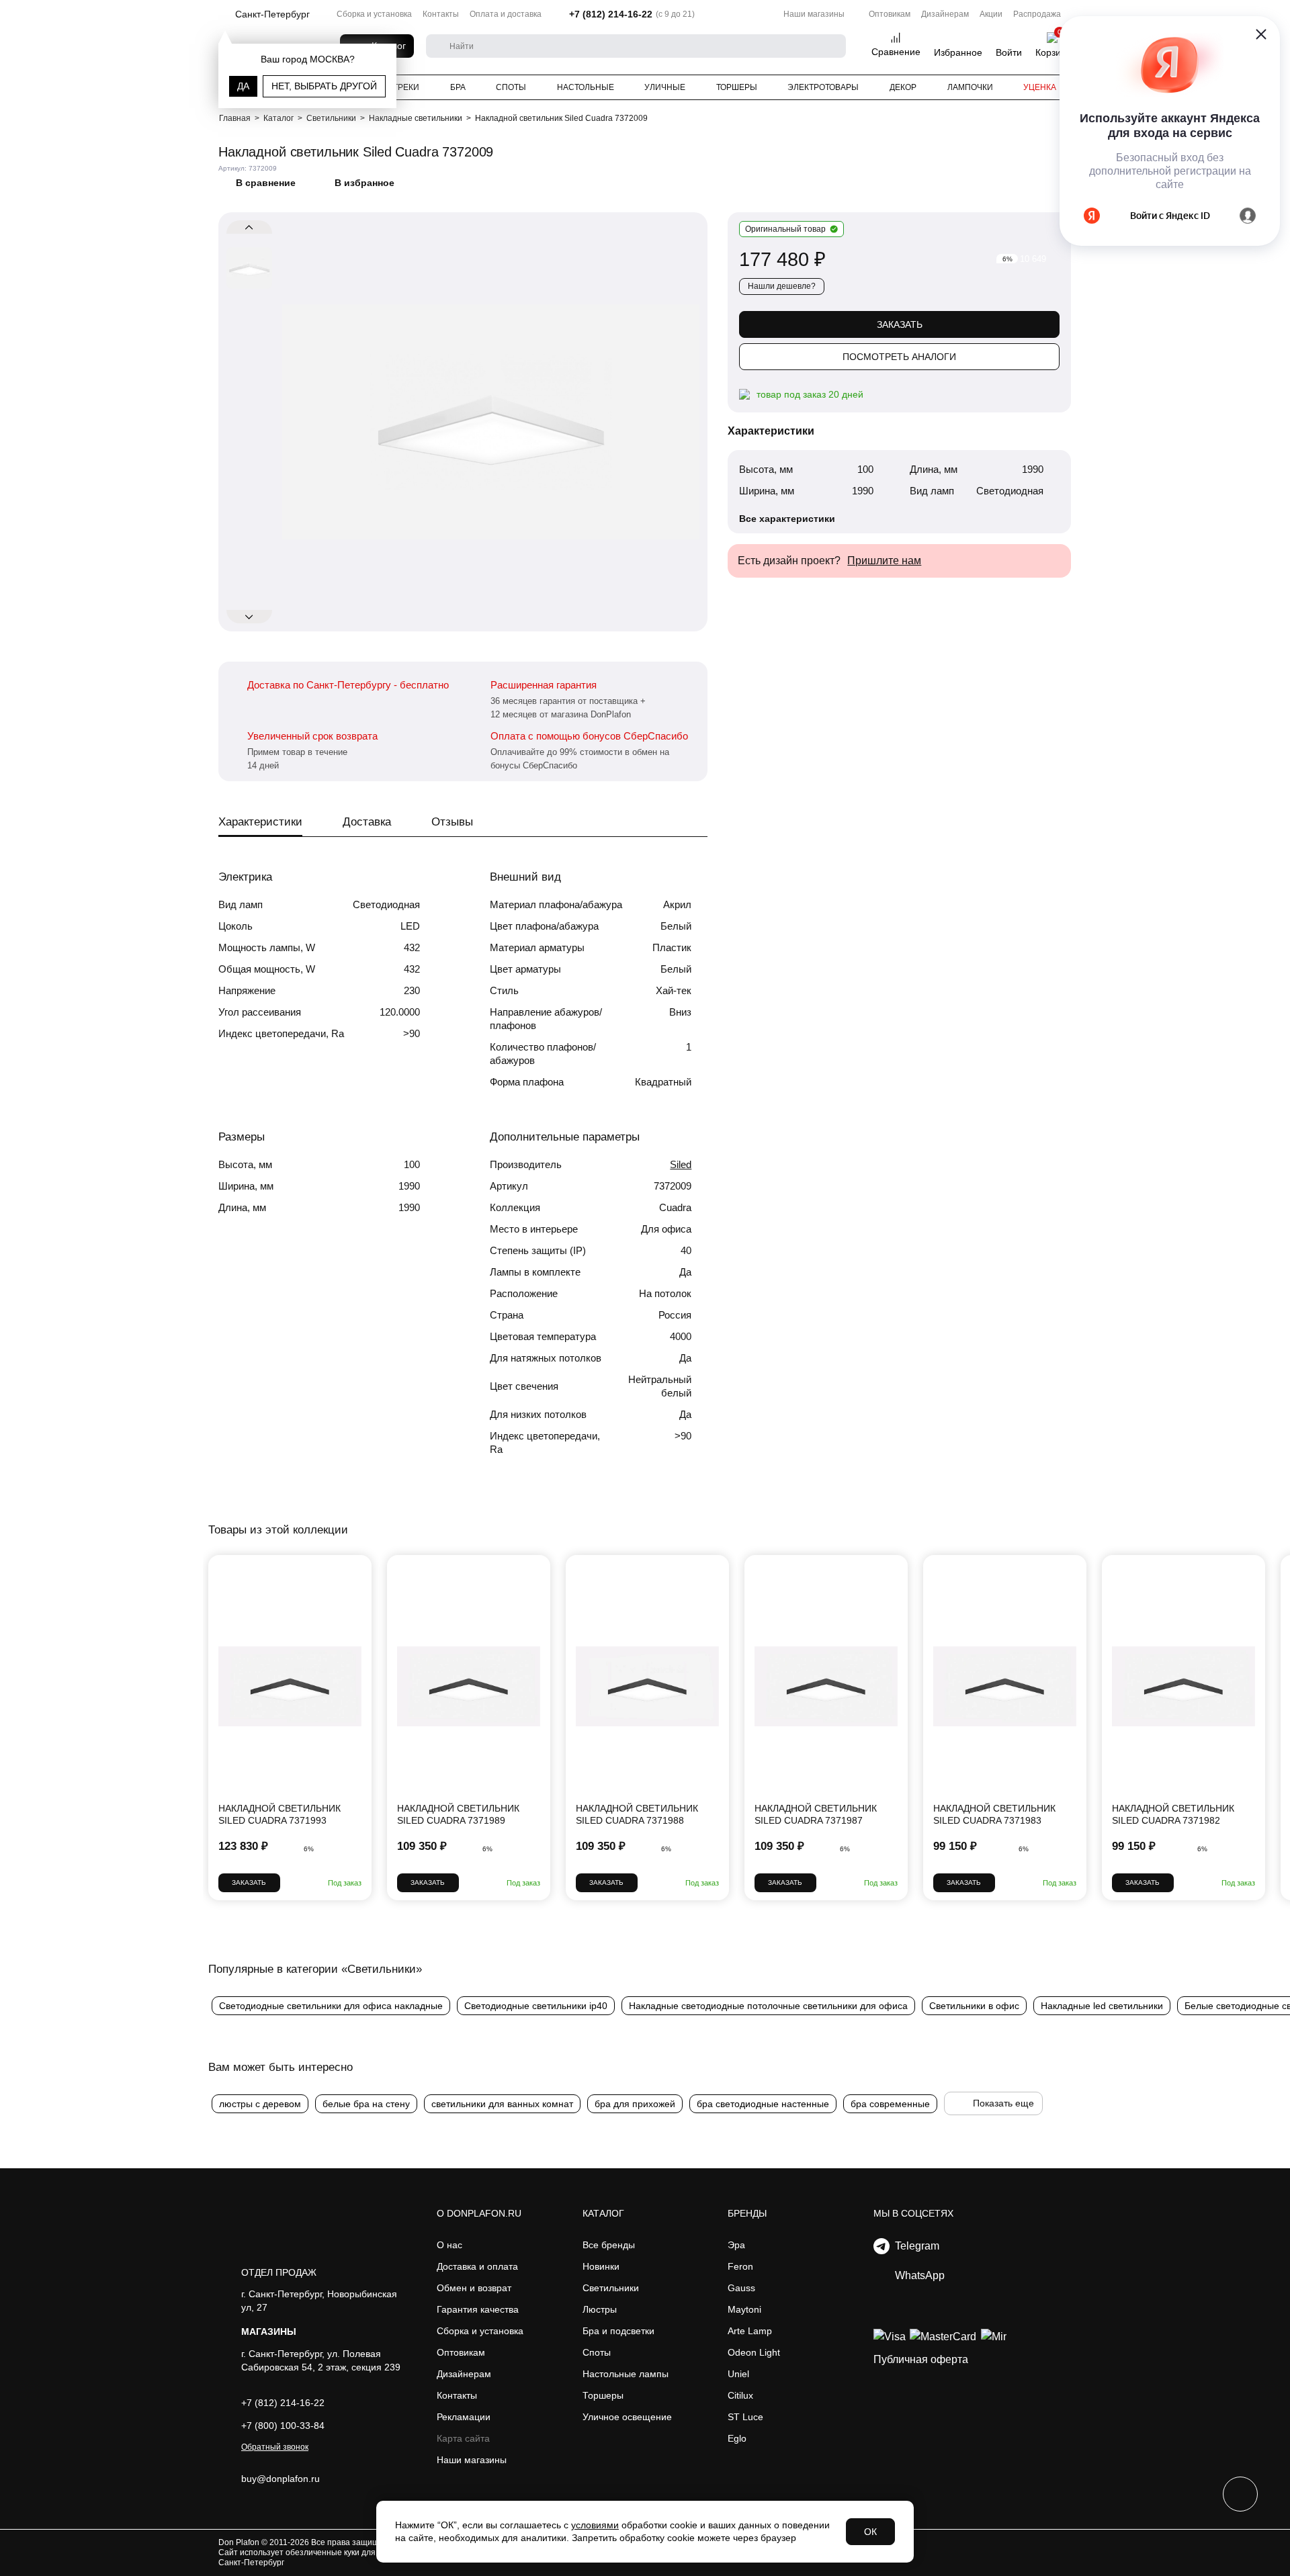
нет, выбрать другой (324, 86)
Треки (406, 87)
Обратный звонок (275, 2447)
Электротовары (823, 87)
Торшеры (737, 87)
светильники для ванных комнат (502, 2104)
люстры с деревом (260, 2104)
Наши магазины (814, 14)
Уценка (1040, 87)
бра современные (890, 2104)
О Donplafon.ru (479, 2213)
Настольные (586, 87)
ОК (870, 2532)
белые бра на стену (366, 2104)
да (243, 86)
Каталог (603, 2213)
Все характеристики (787, 519)
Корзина (1053, 52)
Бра (458, 87)
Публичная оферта (921, 2359)
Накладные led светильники (1102, 2006)
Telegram (914, 2246)
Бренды (747, 2213)
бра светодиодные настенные (763, 2104)
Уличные (665, 87)
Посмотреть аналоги (899, 357)
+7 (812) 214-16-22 (611, 14)
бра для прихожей (635, 2104)
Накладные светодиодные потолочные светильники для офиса (768, 2006)
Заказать (900, 324)
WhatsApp (917, 2275)
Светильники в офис (974, 2006)
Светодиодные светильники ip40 (536, 2006)
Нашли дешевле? (782, 286)
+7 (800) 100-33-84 (283, 2426)
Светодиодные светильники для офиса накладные (331, 2006)
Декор (903, 87)
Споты (511, 87)
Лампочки (970, 87)
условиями (595, 2525)
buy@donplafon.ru (281, 2479)
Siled (681, 1164)
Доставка (367, 822)
